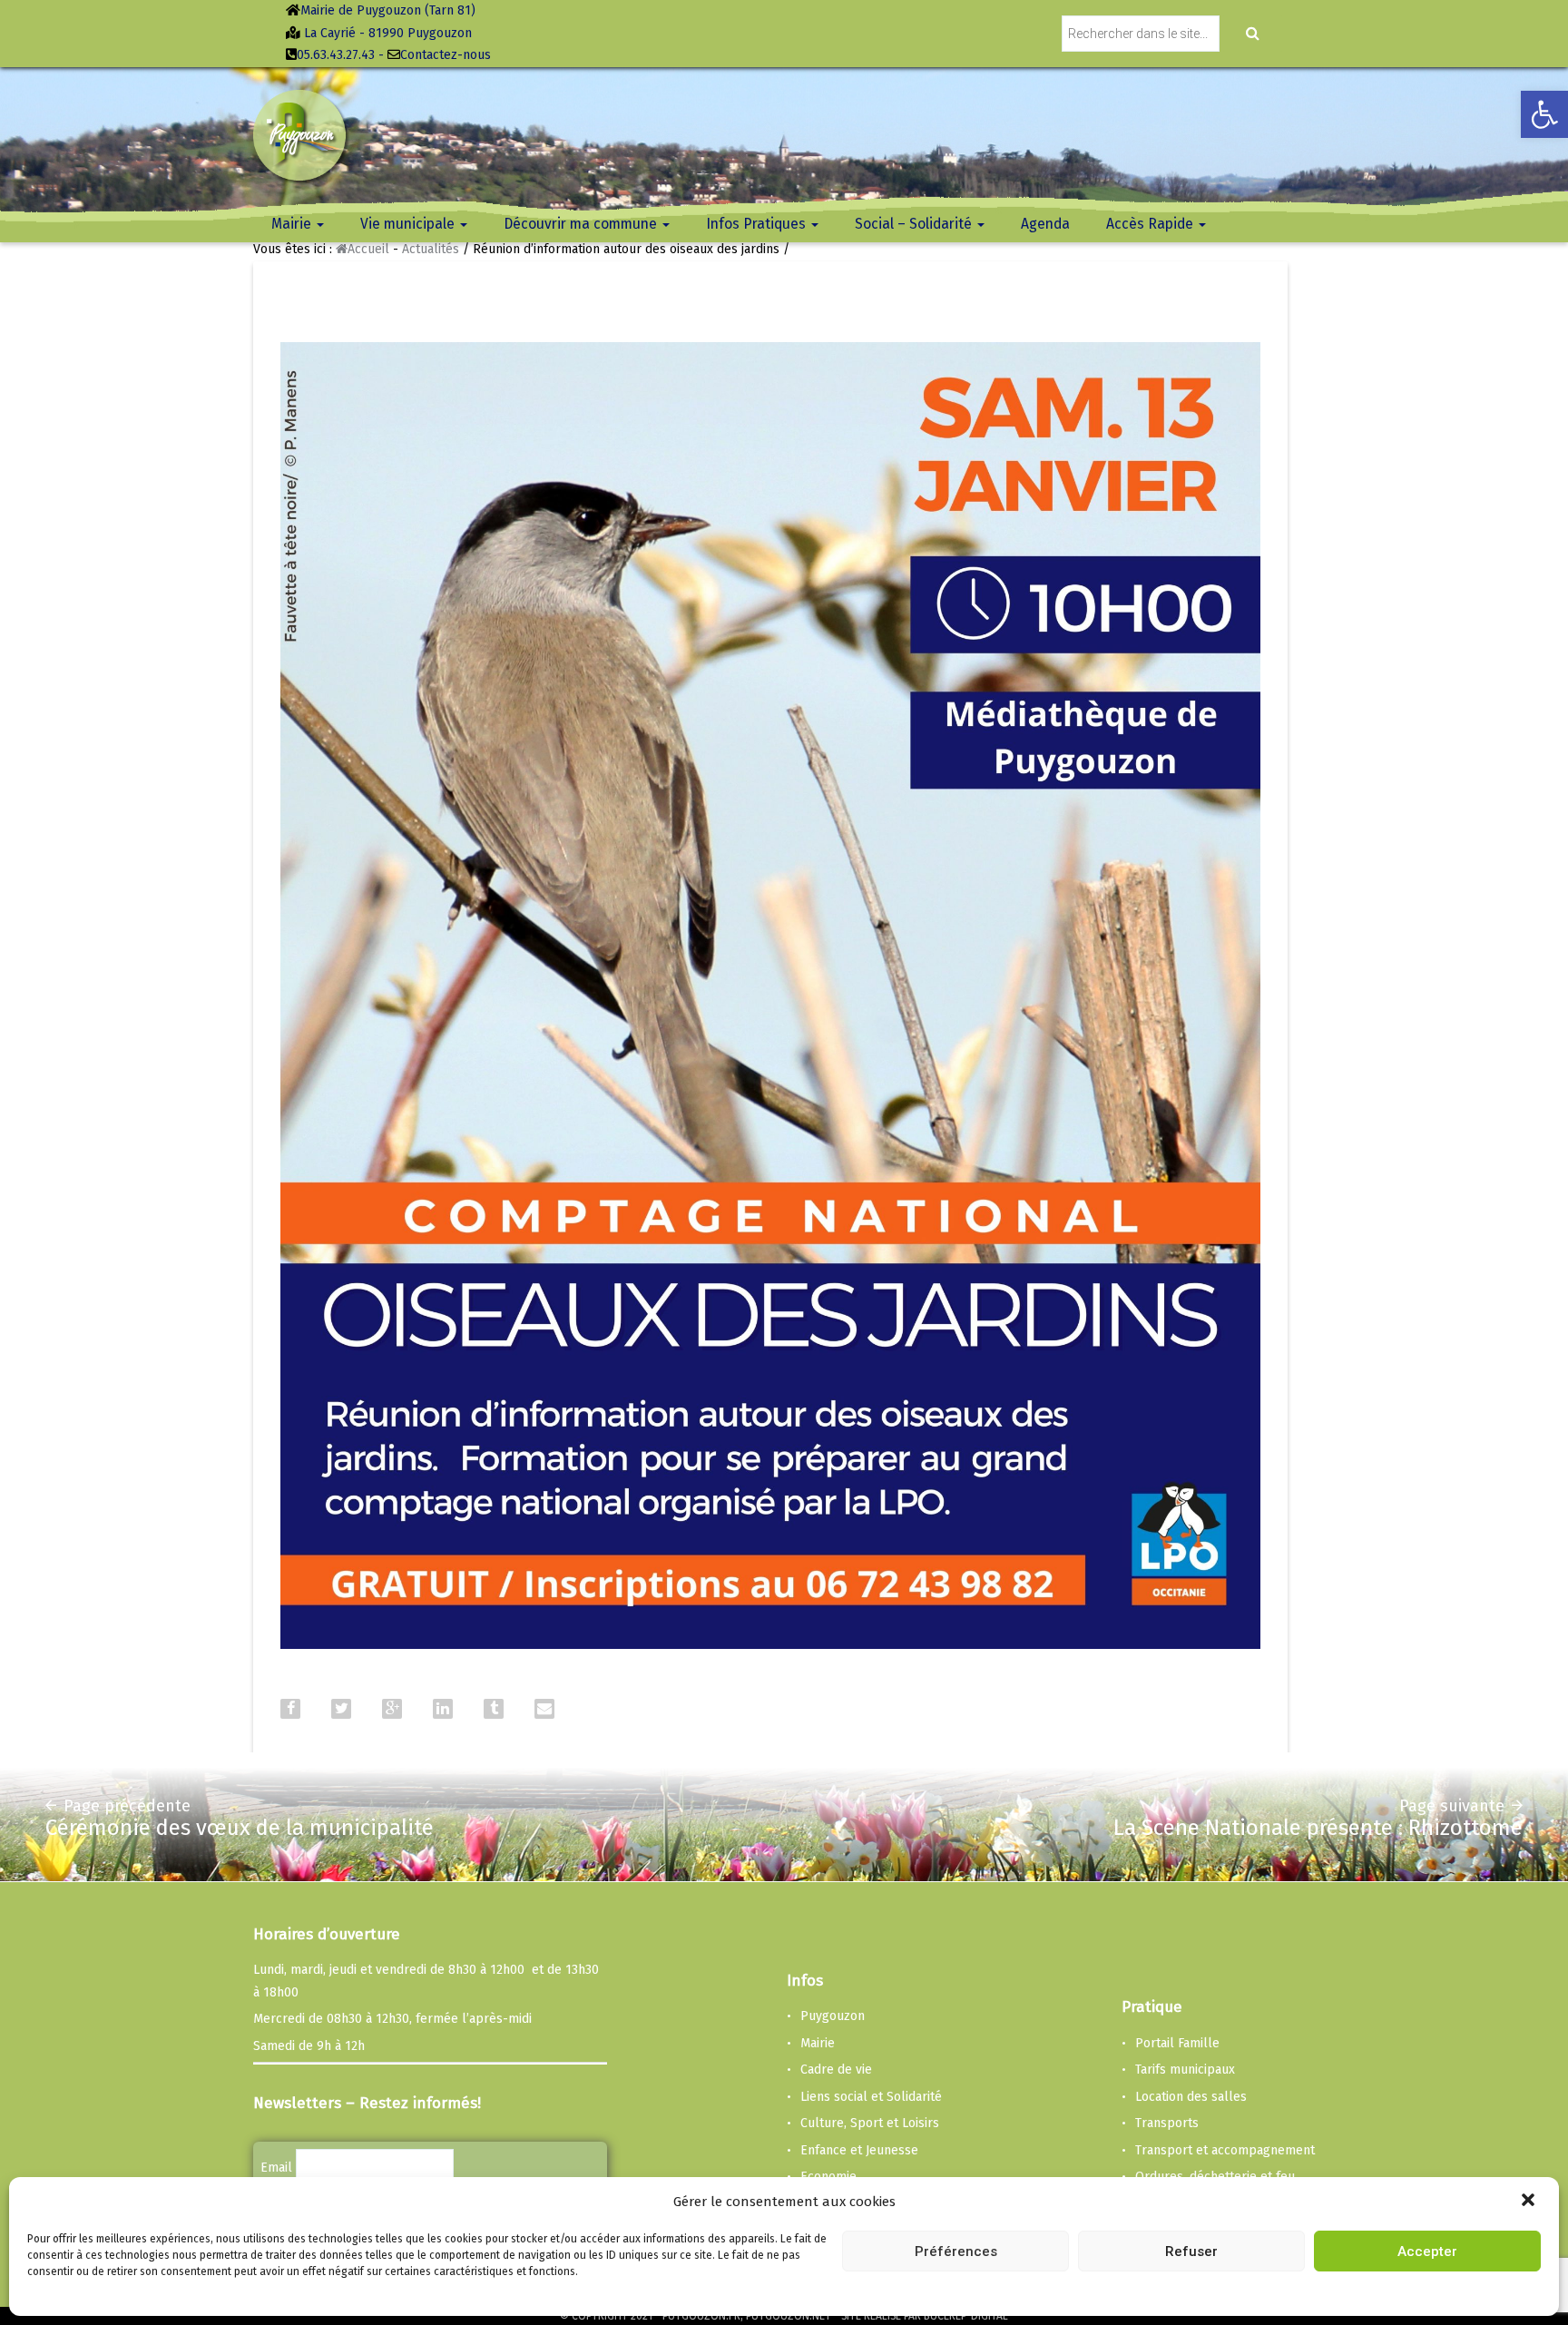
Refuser (1191, 2251)
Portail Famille (1177, 2043)
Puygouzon (833, 2016)
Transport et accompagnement (1225, 2150)
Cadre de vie (836, 2070)
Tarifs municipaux (1185, 2070)
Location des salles (1191, 2097)
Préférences (956, 2251)
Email (276, 2168)
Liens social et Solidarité (871, 2097)
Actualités (431, 249)
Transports (1167, 2123)
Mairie (818, 2043)
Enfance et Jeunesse (859, 2150)
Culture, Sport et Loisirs (870, 2123)
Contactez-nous (446, 55)
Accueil (368, 249)
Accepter (1427, 2251)
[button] (1530, 2202)
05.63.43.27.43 (336, 55)
